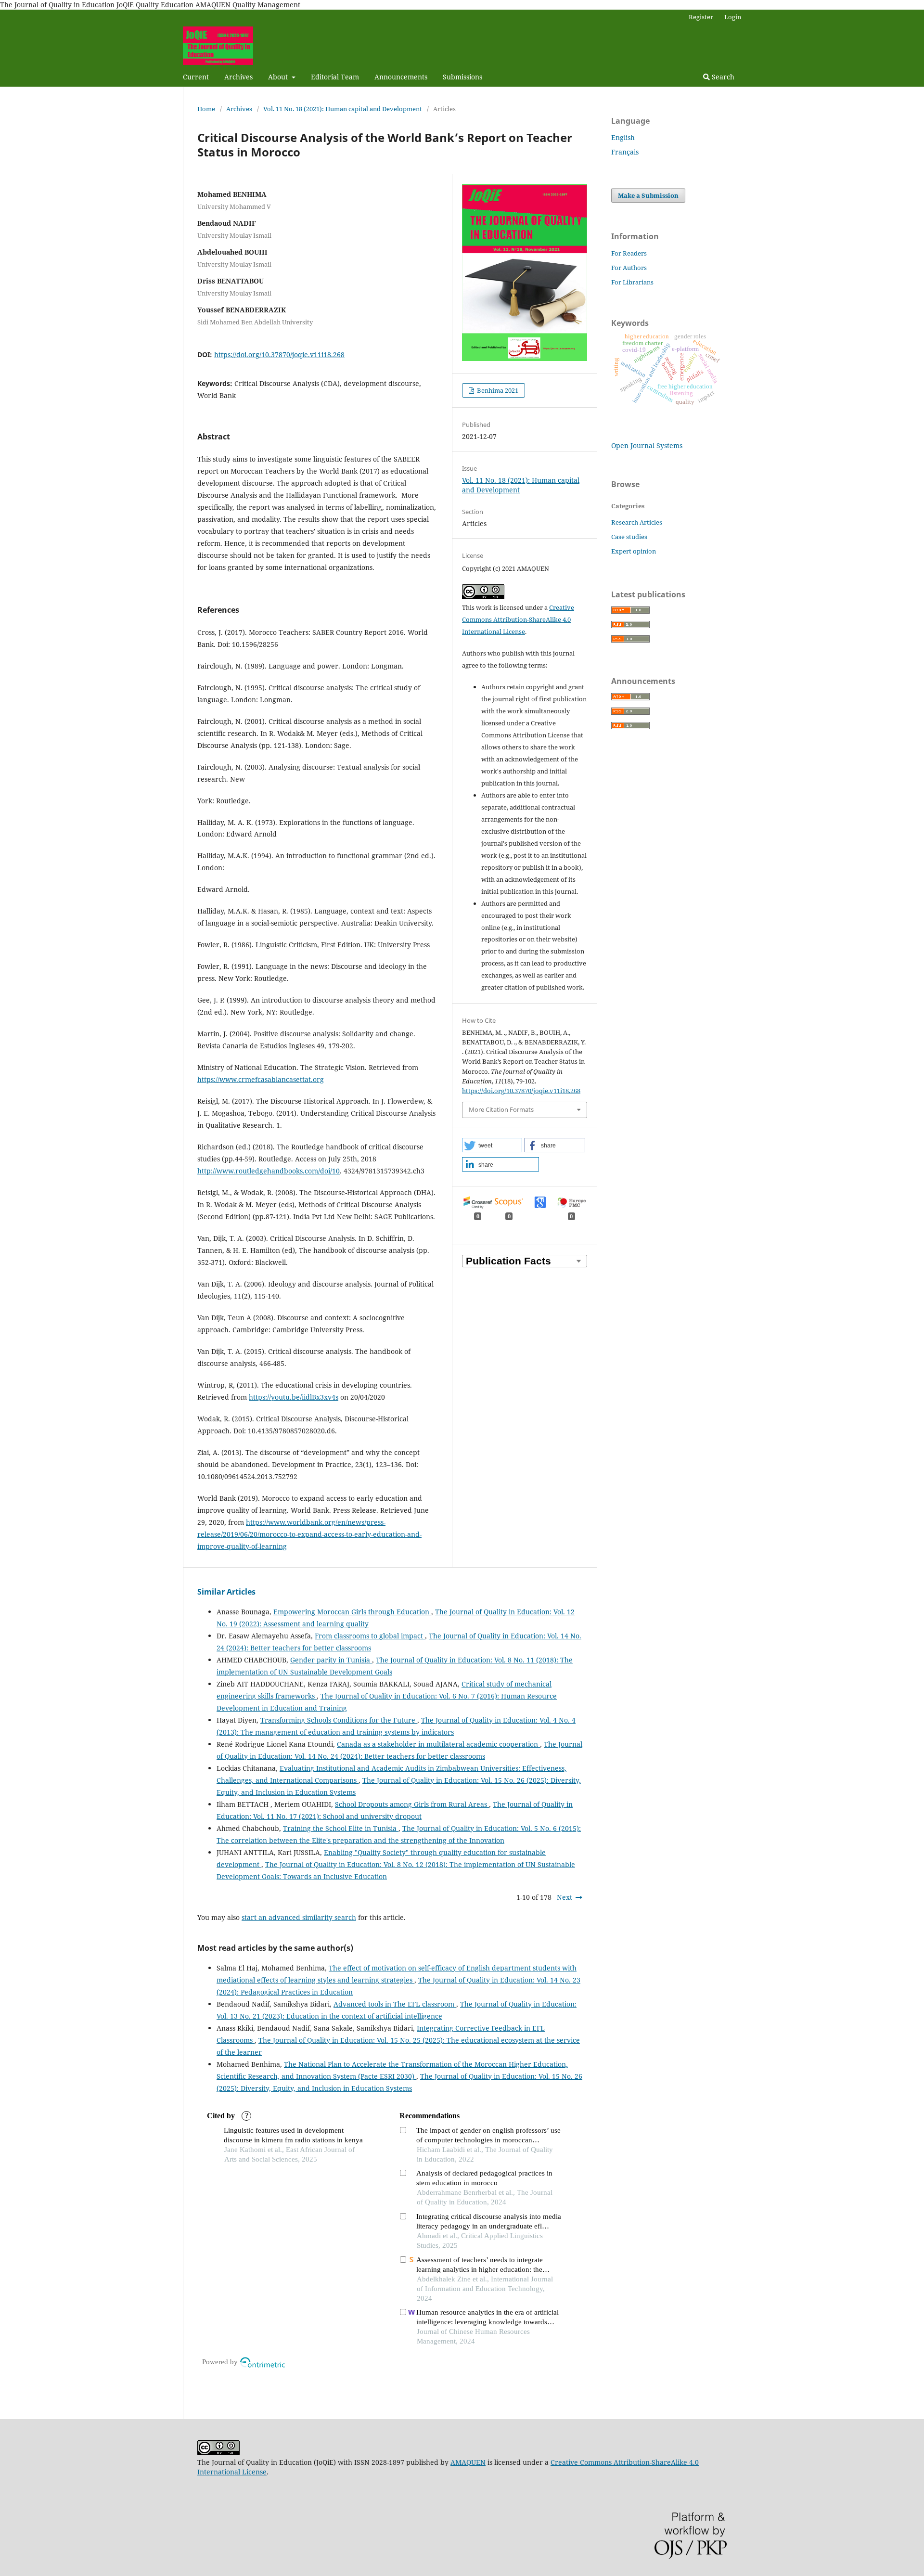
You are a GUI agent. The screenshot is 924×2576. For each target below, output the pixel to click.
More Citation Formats (501, 1109)
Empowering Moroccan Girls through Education (352, 1612)
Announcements (401, 77)
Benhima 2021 (497, 390)
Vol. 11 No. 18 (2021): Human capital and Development (343, 109)
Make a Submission (648, 195)
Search (722, 77)
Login (733, 17)
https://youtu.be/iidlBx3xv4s (294, 1397)
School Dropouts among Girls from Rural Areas (412, 1804)
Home (206, 109)
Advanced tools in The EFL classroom (395, 2004)
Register (701, 17)
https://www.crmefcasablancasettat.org (261, 1079)
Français (625, 152)
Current (196, 77)
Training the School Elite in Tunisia (341, 1828)
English (623, 137)
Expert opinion (634, 551)
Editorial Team (335, 77)
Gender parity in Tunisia (331, 1660)
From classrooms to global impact (370, 1636)
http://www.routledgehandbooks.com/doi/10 (269, 1171)
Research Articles (637, 522)
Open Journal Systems (647, 445)
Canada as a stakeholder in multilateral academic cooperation (438, 1744)
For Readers (629, 253)
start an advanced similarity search (299, 1917)
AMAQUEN (468, 2462)
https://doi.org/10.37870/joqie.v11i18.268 (279, 354)
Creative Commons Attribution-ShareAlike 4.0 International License (518, 619)
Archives (238, 77)
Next (565, 1897)
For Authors (629, 268)
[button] (492, 1145)
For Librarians (632, 282)
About (279, 77)
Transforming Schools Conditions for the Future (339, 1720)
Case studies (629, 537)
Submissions (462, 77)
